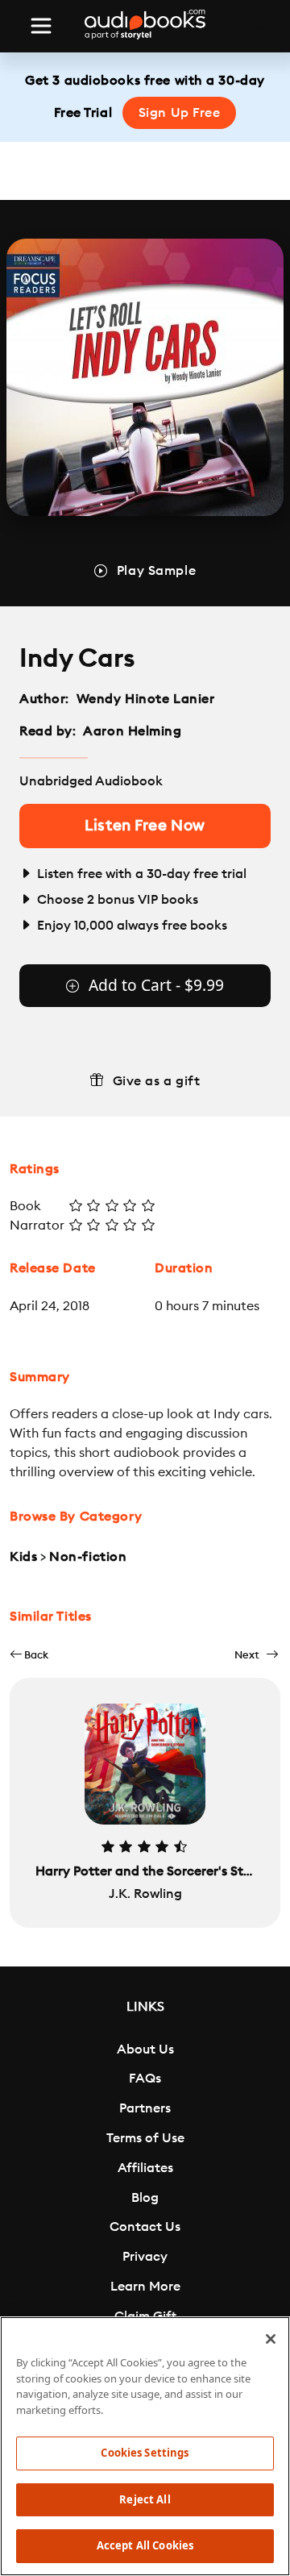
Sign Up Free (180, 113)
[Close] (271, 2339)
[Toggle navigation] (41, 26)
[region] (145, 2446)
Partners (145, 2108)
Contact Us (145, 2227)
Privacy (145, 2257)
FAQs (145, 2079)
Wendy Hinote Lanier (146, 699)
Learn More (145, 2287)
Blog (145, 2198)
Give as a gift (157, 1081)
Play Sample (156, 571)
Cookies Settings (145, 2453)
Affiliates (145, 2168)
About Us (145, 2050)
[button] (29, 1655)
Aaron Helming (132, 731)
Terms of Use (145, 2138)
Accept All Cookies (145, 2545)
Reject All (145, 2499)
